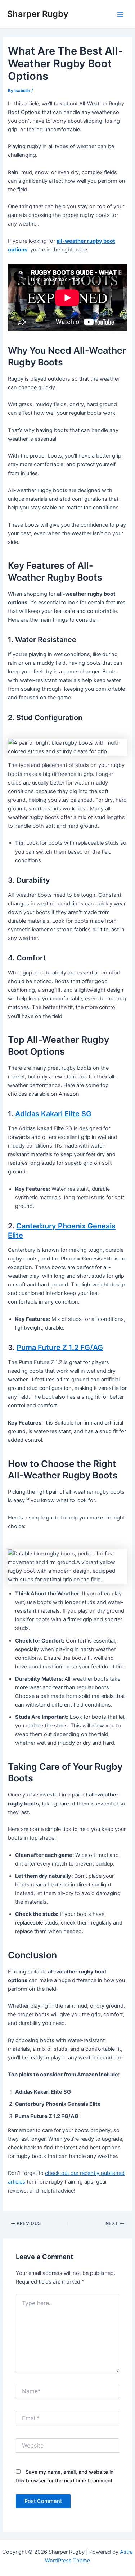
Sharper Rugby (38, 14)
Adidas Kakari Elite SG (53, 1114)
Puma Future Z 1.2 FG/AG (60, 1348)
